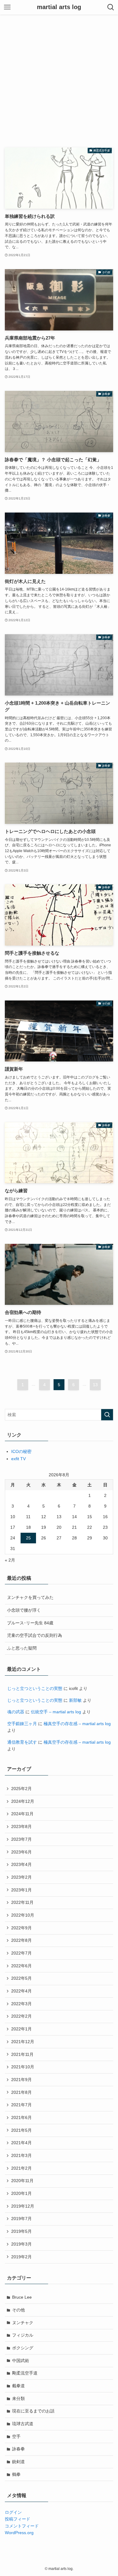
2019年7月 (21, 2219)
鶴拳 (16, 2474)
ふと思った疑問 (22, 1648)
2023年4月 (21, 1864)
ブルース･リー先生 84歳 (30, 1623)
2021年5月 (21, 2130)
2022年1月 (21, 2029)
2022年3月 (21, 2004)
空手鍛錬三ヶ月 (22, 1724)
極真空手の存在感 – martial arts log (77, 1724)
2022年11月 (22, 1902)
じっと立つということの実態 (35, 1688)
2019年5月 (21, 2231)
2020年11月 (22, 2181)
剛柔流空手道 (25, 2373)
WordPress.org (19, 2533)
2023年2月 (21, 1877)
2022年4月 (21, 1991)
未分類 (18, 2398)
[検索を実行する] (107, 1415)
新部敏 (75, 1700)
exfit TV (18, 1459)
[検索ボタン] (111, 7)
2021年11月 (22, 2054)
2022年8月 (21, 1940)
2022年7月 (21, 1953)
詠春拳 (18, 2449)
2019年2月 (21, 2257)
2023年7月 (21, 1839)
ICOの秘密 (21, 1451)
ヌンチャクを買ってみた (30, 1597)
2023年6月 (21, 1852)
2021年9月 (21, 2080)
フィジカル (23, 2335)
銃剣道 (18, 2462)
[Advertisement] (59, 77)
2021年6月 (21, 2117)
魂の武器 (16, 1712)
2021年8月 (21, 2092)
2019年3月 (21, 2244)
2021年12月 (23, 2042)
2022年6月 (21, 1966)
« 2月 (10, 1560)
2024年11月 (22, 1814)
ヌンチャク (23, 2323)
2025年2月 (21, 1789)
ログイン (13, 2512)
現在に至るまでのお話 (33, 2411)
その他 (18, 2310)
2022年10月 (23, 1915)
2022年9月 (21, 1928)
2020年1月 (21, 2193)
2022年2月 (21, 2016)
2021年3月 (21, 2155)
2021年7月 (21, 2105)
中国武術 (21, 2361)
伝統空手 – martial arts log (56, 1712)
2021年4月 (21, 2143)
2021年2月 (21, 2168)
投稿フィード (18, 2519)
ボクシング (23, 2348)
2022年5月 (21, 1978)
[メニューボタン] (7, 7)
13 (95, 1385)
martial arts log (59, 7)
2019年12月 (23, 2206)
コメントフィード (22, 2526)
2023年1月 (21, 1890)
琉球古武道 (23, 2424)
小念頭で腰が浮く (24, 1610)
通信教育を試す (22, 1742)
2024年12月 (23, 1801)
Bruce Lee (22, 2297)
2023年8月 (21, 1826)
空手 (16, 2436)
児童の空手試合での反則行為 (34, 1635)
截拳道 (18, 2386)
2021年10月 (23, 2067)
